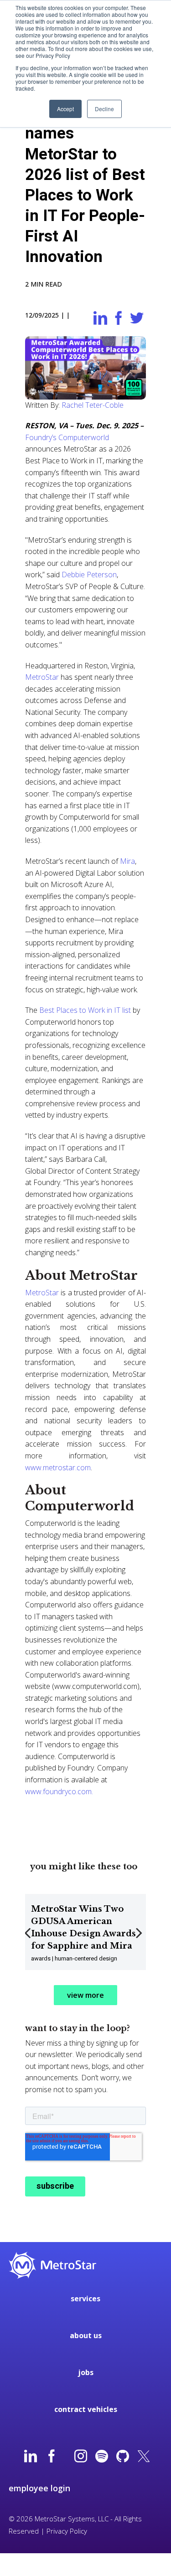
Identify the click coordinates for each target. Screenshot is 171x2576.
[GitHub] (123, 2457)
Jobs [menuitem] (86, 2372)
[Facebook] (52, 2457)
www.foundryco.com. (59, 1791)
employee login (39, 2488)
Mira (127, 861)
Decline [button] (104, 109)
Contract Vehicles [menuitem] (86, 2409)
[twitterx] (144, 2457)
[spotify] (102, 2457)
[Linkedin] (31, 2457)
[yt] (66, 2457)
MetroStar (42, 677)
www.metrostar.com (58, 1468)
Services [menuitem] (85, 2299)
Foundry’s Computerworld (67, 437)
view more (85, 1995)
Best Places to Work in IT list (86, 1010)
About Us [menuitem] (86, 2335)
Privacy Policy (67, 2531)
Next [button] (140, 1939)
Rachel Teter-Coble (93, 405)
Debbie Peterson (89, 575)
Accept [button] (65, 109)
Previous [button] (29, 1939)
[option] (85, 1932)
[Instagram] (81, 2457)
